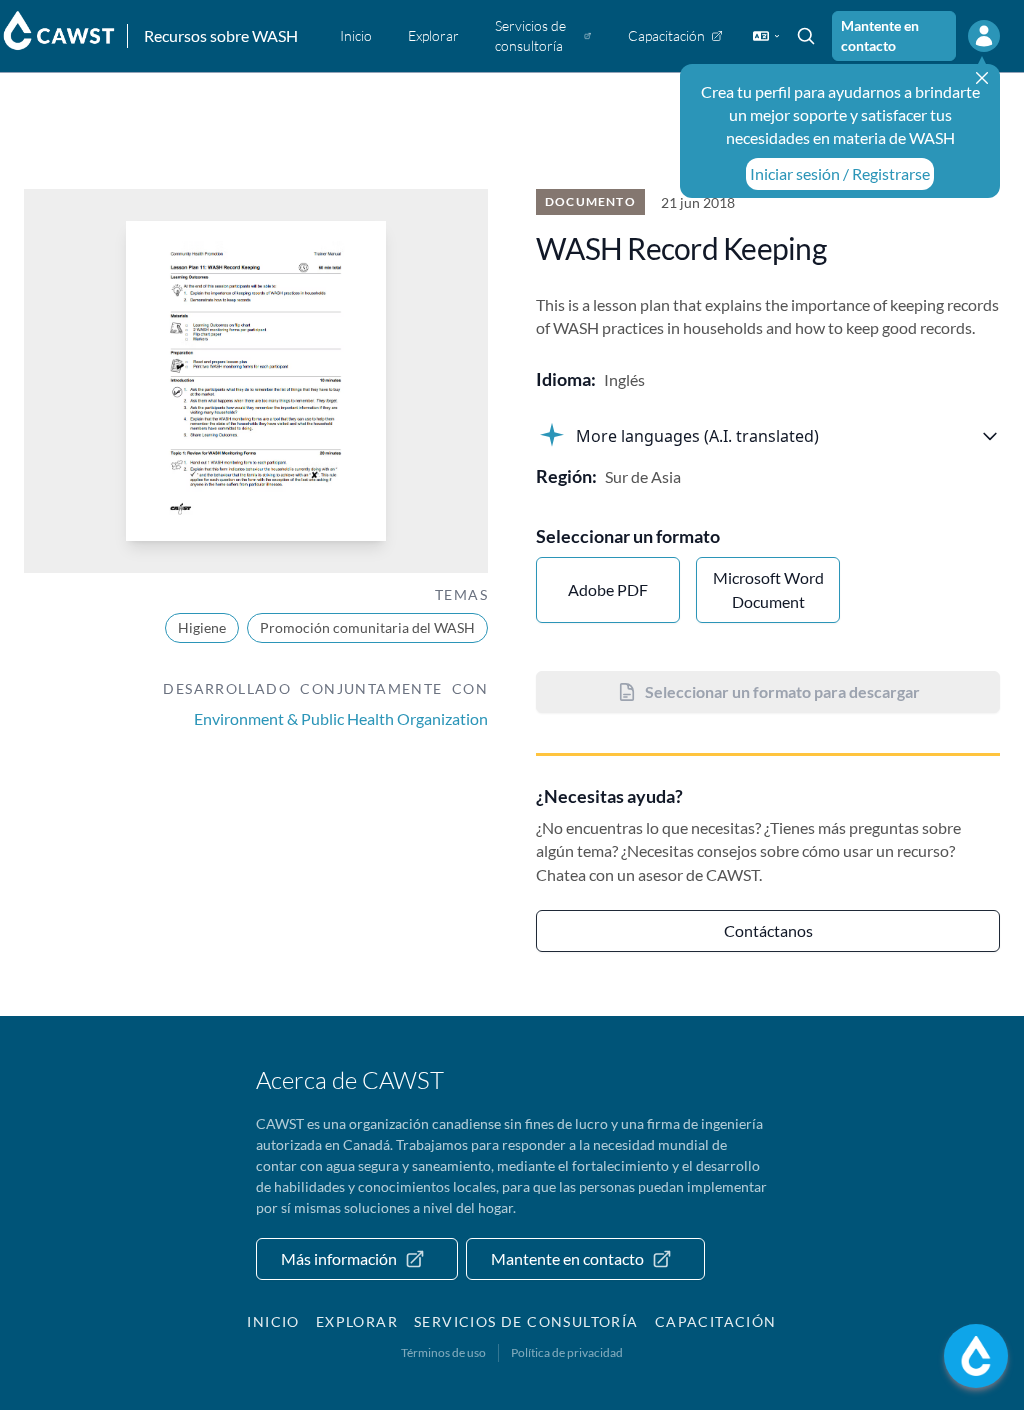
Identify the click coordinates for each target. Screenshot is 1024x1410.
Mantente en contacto (880, 35)
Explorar (357, 1321)
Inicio (273, 1321)
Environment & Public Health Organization (341, 718)
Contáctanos (768, 930)
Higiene (202, 627)
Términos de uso (443, 1352)
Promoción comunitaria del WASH (367, 627)
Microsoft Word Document (768, 589)
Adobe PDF (608, 589)
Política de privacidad (567, 1352)
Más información (339, 1258)
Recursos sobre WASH (221, 35)
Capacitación (716, 1321)
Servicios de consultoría (526, 1321)
